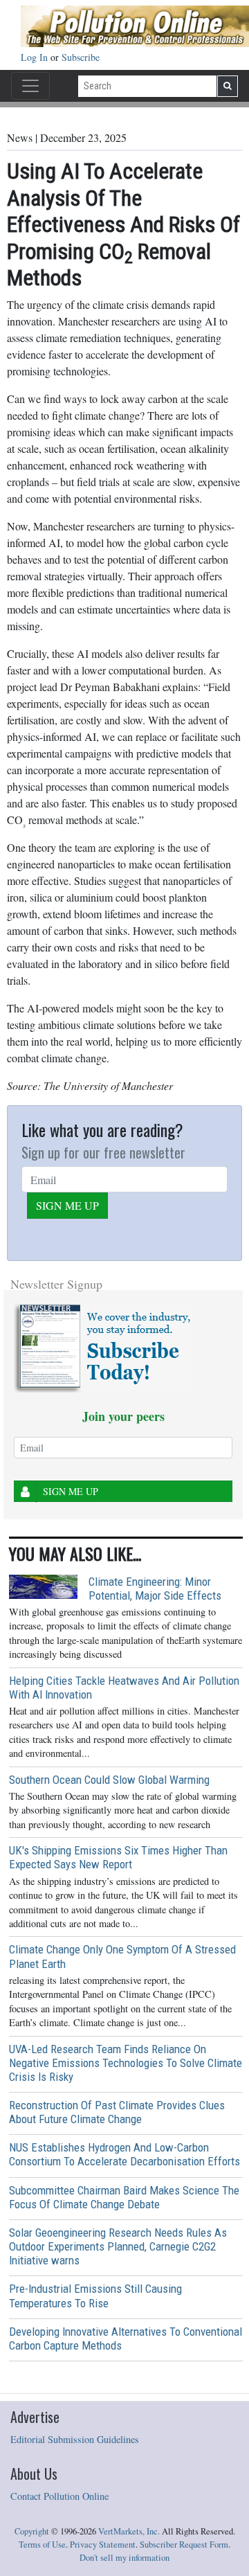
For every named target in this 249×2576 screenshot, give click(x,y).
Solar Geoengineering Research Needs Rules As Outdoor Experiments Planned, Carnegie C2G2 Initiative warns (118, 2246)
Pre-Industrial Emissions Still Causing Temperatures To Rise (95, 2296)
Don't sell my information (124, 2558)
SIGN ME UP (67, 1205)
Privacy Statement (103, 2544)
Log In (36, 57)
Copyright (32, 2531)
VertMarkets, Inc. (129, 2531)
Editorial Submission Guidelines (75, 2439)
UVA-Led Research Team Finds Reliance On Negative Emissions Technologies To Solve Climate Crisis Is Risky (126, 2063)
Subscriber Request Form (184, 2544)
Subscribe (81, 57)
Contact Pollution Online (59, 2496)
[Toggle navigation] (30, 86)
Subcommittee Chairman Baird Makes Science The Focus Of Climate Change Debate (124, 2197)
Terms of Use (42, 2544)
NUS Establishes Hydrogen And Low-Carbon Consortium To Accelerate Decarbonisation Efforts (124, 2154)
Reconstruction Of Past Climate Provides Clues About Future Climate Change (117, 2112)
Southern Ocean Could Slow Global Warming (109, 1780)
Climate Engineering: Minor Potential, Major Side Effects (155, 1589)
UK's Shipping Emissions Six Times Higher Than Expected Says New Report (118, 1857)
